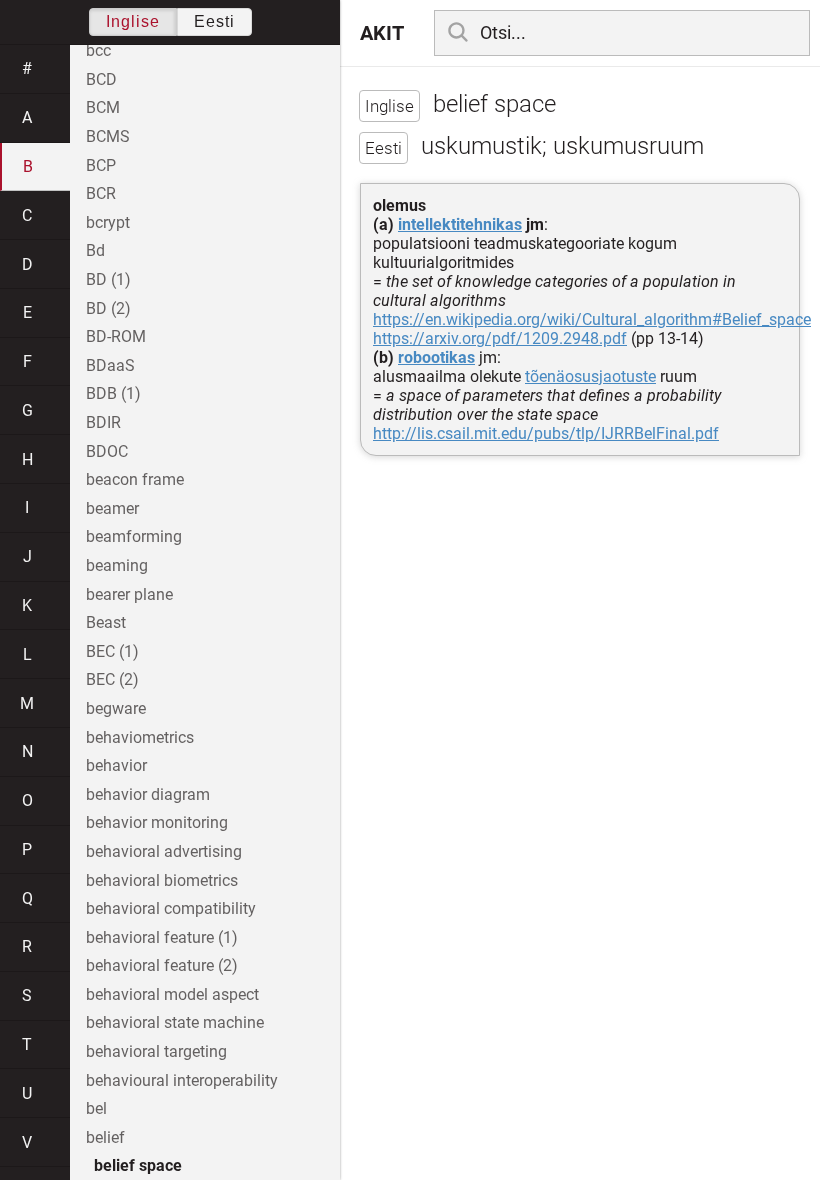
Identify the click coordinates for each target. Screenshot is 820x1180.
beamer (112, 508)
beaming (117, 565)
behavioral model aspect (172, 994)
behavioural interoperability (182, 1080)
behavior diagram (148, 794)
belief (105, 1137)
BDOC (107, 451)
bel (96, 1108)
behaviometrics (140, 737)
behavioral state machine (175, 1022)
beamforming (134, 536)
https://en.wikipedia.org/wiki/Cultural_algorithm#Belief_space (592, 319)
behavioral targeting (156, 1051)
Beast (106, 622)
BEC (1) (112, 651)
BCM (103, 107)
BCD (101, 79)
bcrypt (108, 222)
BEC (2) (112, 679)
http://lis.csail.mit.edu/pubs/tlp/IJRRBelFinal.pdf (546, 433)
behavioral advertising (164, 851)
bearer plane (129, 594)
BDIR (103, 422)
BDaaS (110, 365)
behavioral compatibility (171, 908)
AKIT (382, 33)
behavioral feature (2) (162, 965)
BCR (101, 193)
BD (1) (108, 279)
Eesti (214, 21)
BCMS (108, 136)
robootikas (436, 357)
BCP (101, 165)
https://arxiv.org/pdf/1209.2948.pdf (500, 338)
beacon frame (135, 479)
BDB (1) (113, 393)
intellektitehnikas (460, 224)
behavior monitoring (157, 822)
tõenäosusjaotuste (590, 376)
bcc (98, 50)
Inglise (133, 21)
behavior (116, 765)
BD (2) (108, 308)
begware (116, 708)
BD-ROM (116, 336)
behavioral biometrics (162, 880)
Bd (95, 250)
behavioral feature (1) (162, 937)
